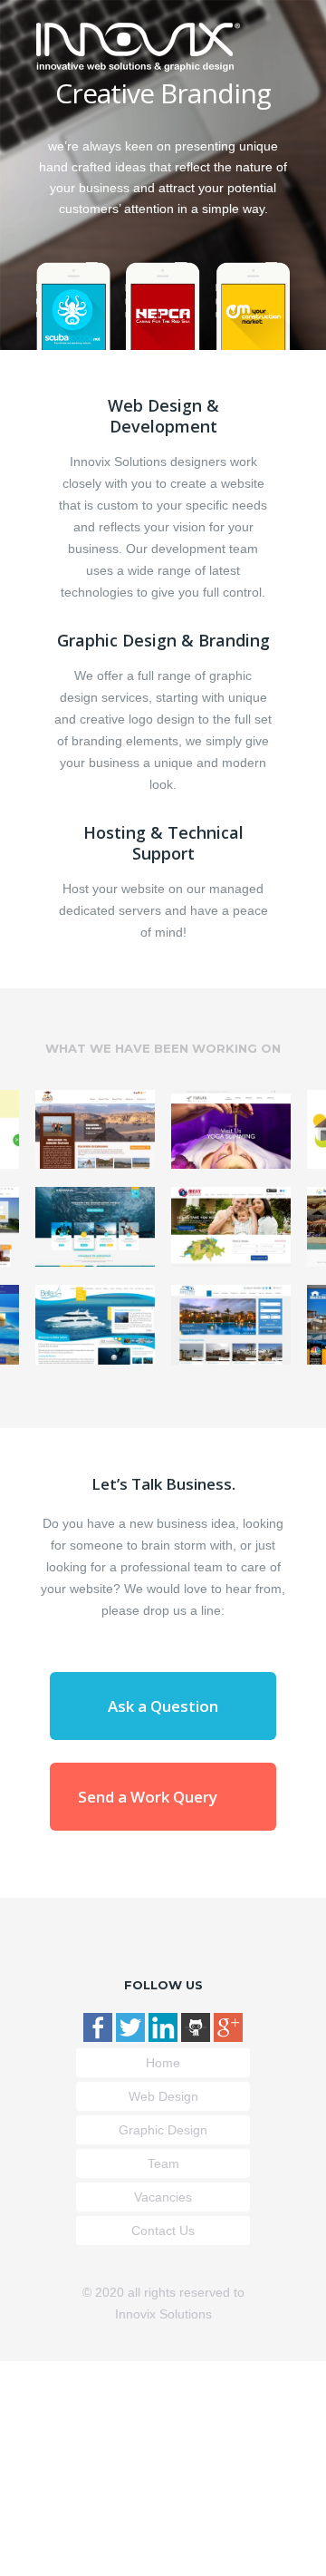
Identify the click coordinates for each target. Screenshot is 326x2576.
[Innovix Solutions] (138, 67)
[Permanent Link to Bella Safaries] (95, 1325)
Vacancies (163, 2197)
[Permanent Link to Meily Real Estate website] (231, 1227)
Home (163, 2063)
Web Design (163, 2096)
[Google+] (228, 2037)
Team (163, 2163)
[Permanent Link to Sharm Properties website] (231, 1325)
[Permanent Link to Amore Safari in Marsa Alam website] (95, 1130)
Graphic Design (163, 2130)
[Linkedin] (165, 2037)
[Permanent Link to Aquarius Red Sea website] (95, 1227)
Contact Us (163, 2231)
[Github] (197, 2037)
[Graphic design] (163, 303)
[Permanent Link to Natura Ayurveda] (231, 1130)
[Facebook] (100, 2037)
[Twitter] (132, 2037)
